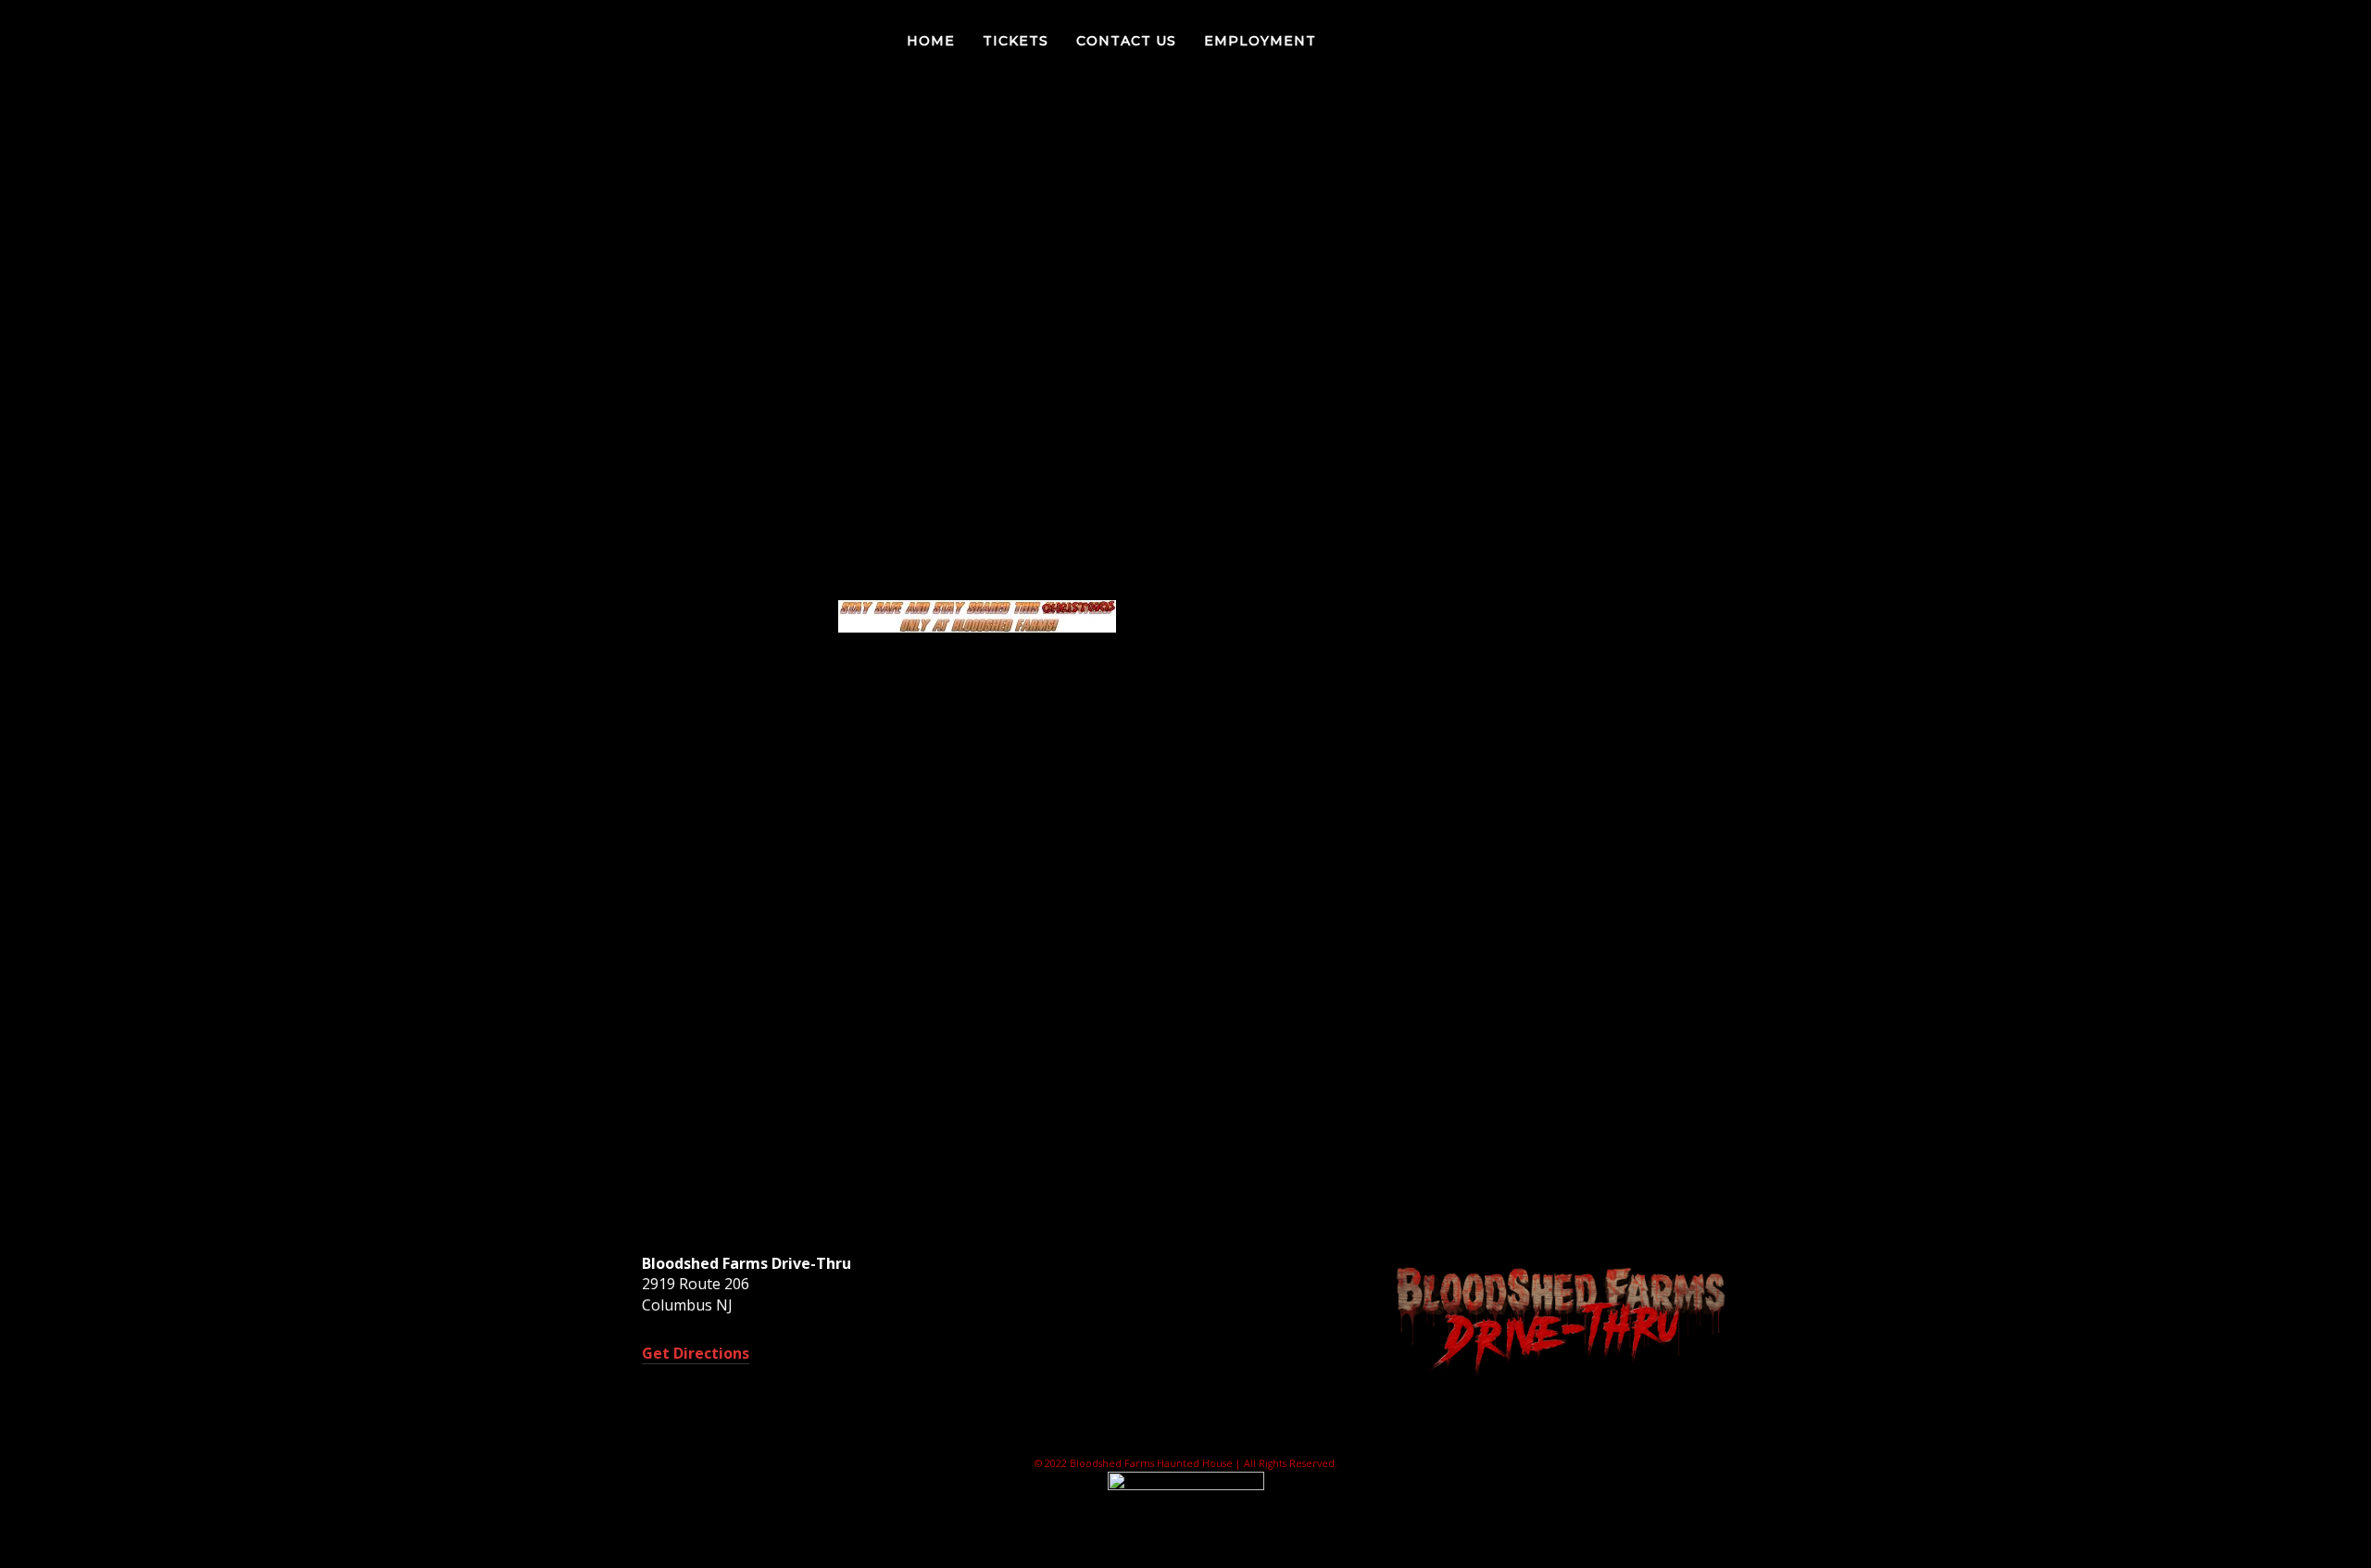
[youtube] (2327, 43)
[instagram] (2298, 41)
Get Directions (696, 1353)
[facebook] (2224, 41)
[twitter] (2261, 41)
